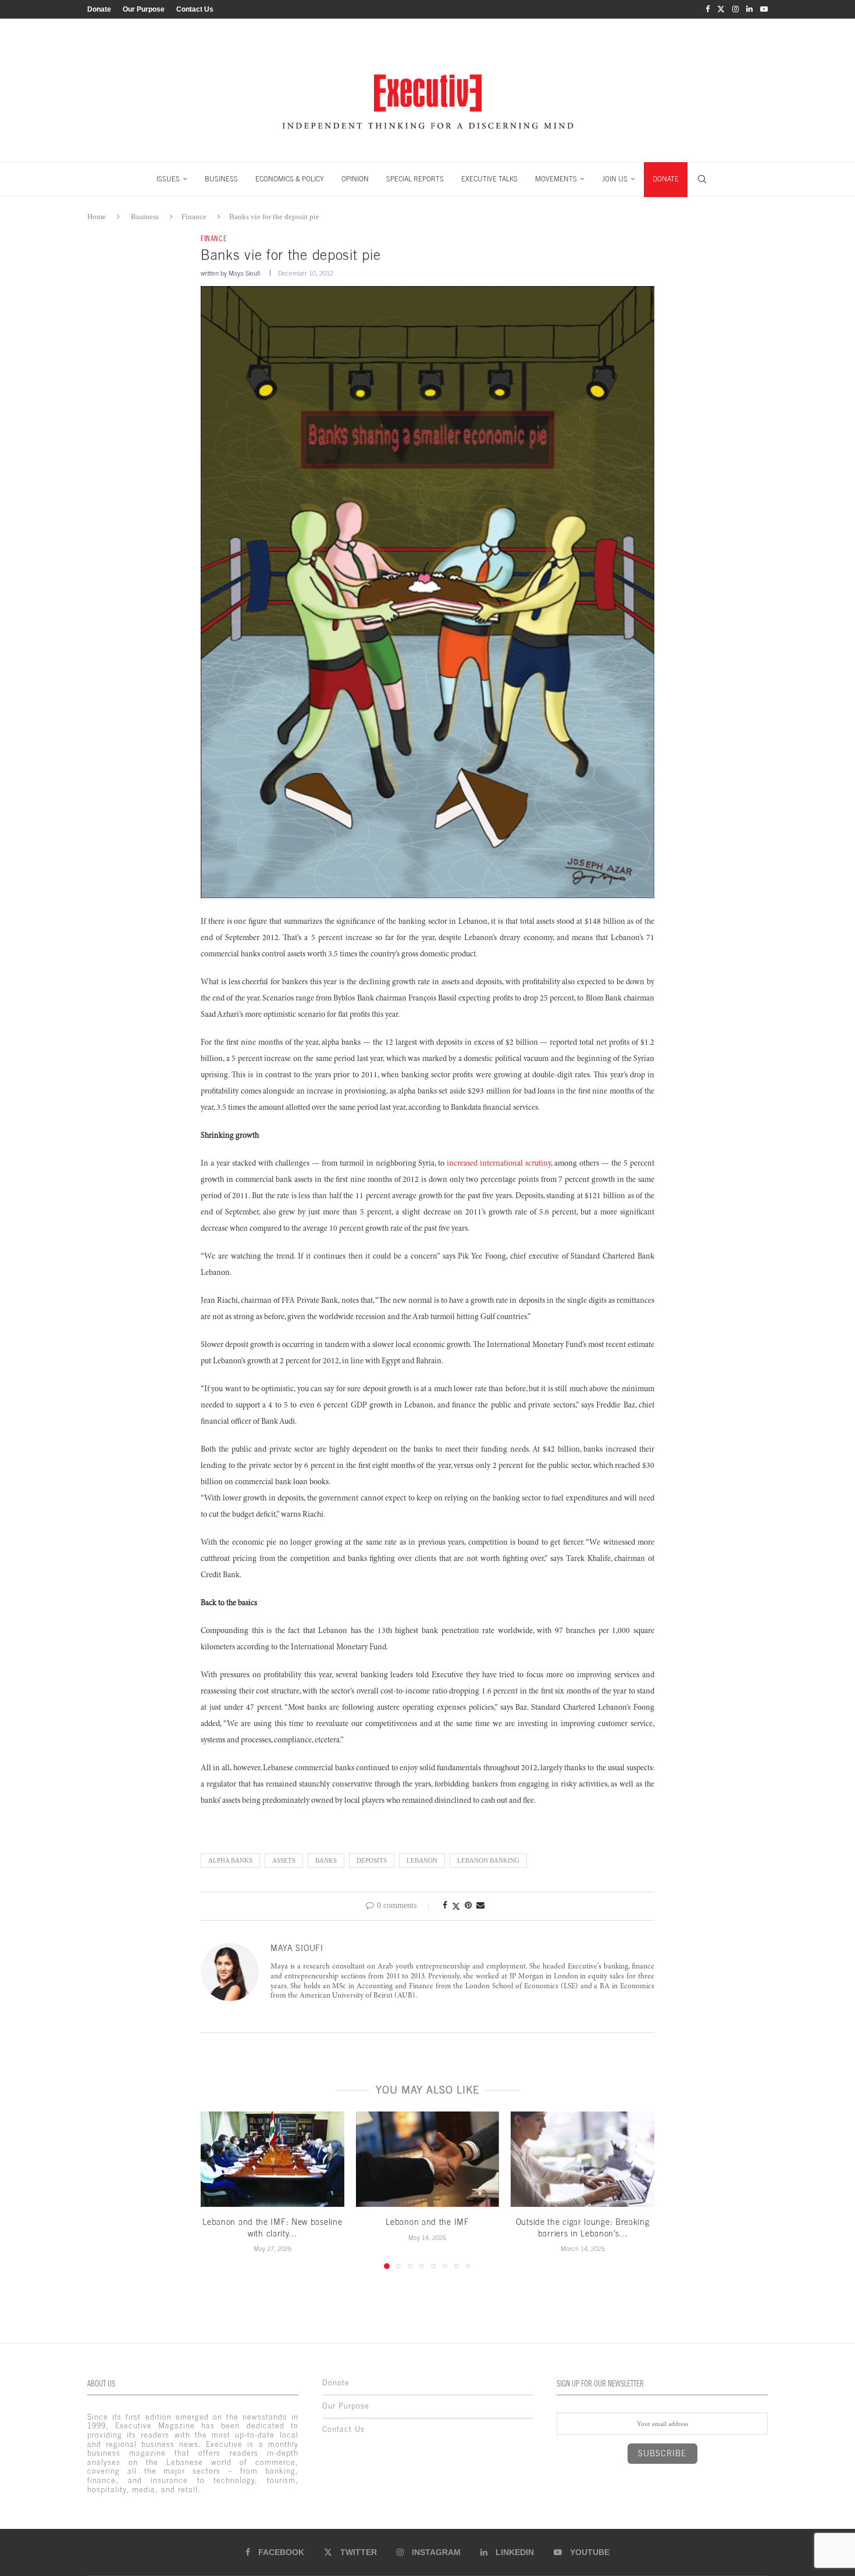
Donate (99, 9)
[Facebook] (708, 9)
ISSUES (168, 179)
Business (145, 217)
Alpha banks (230, 1860)
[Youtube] (764, 9)
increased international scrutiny (499, 1164)
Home (97, 217)
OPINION (355, 179)
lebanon (422, 1860)
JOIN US (615, 179)
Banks (326, 1860)
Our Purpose (144, 9)
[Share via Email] (480, 1906)
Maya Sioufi (244, 273)
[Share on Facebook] (445, 1906)
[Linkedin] (749, 9)
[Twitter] (721, 9)
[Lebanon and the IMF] (428, 2159)
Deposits (372, 1860)
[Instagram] (735, 9)
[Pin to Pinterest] (468, 1906)
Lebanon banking (488, 1860)
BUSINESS (221, 179)
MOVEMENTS (556, 179)
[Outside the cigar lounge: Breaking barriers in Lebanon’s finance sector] (583, 2159)
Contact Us (195, 9)
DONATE (666, 179)
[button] (216, 2189)
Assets (284, 1860)
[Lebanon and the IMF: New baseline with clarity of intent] (272, 2159)
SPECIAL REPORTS (415, 179)
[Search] (702, 179)
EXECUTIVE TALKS (489, 179)
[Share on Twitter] (456, 1906)
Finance (194, 217)
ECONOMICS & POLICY (290, 179)
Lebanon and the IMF (427, 2222)
